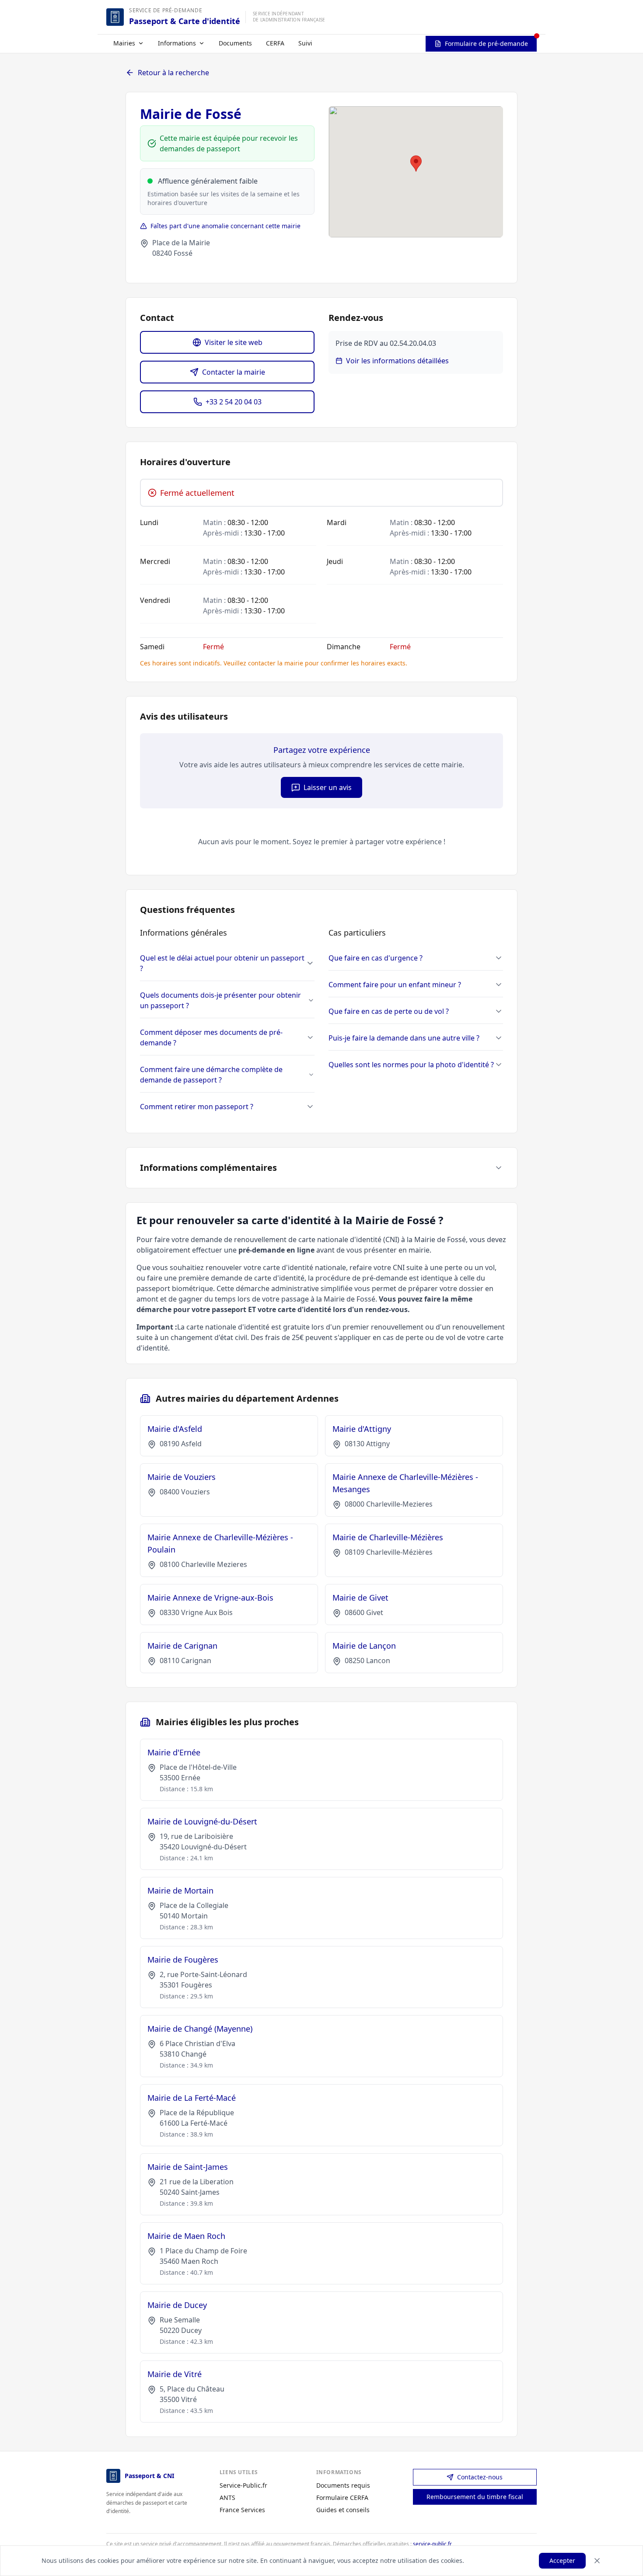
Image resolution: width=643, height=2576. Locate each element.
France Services (242, 2510)
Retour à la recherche (173, 73)
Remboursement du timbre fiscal (475, 2497)
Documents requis (343, 2485)
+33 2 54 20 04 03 (234, 402)
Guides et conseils (343, 2510)
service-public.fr (432, 2544)
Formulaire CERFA (342, 2498)
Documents (235, 43)
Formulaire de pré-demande (486, 44)
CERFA (275, 43)
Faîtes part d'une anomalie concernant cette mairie (225, 226)
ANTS (227, 2498)
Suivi (305, 43)
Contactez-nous (480, 2477)
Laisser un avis (328, 787)
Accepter (562, 2560)
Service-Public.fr (243, 2485)
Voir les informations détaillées (397, 361)
